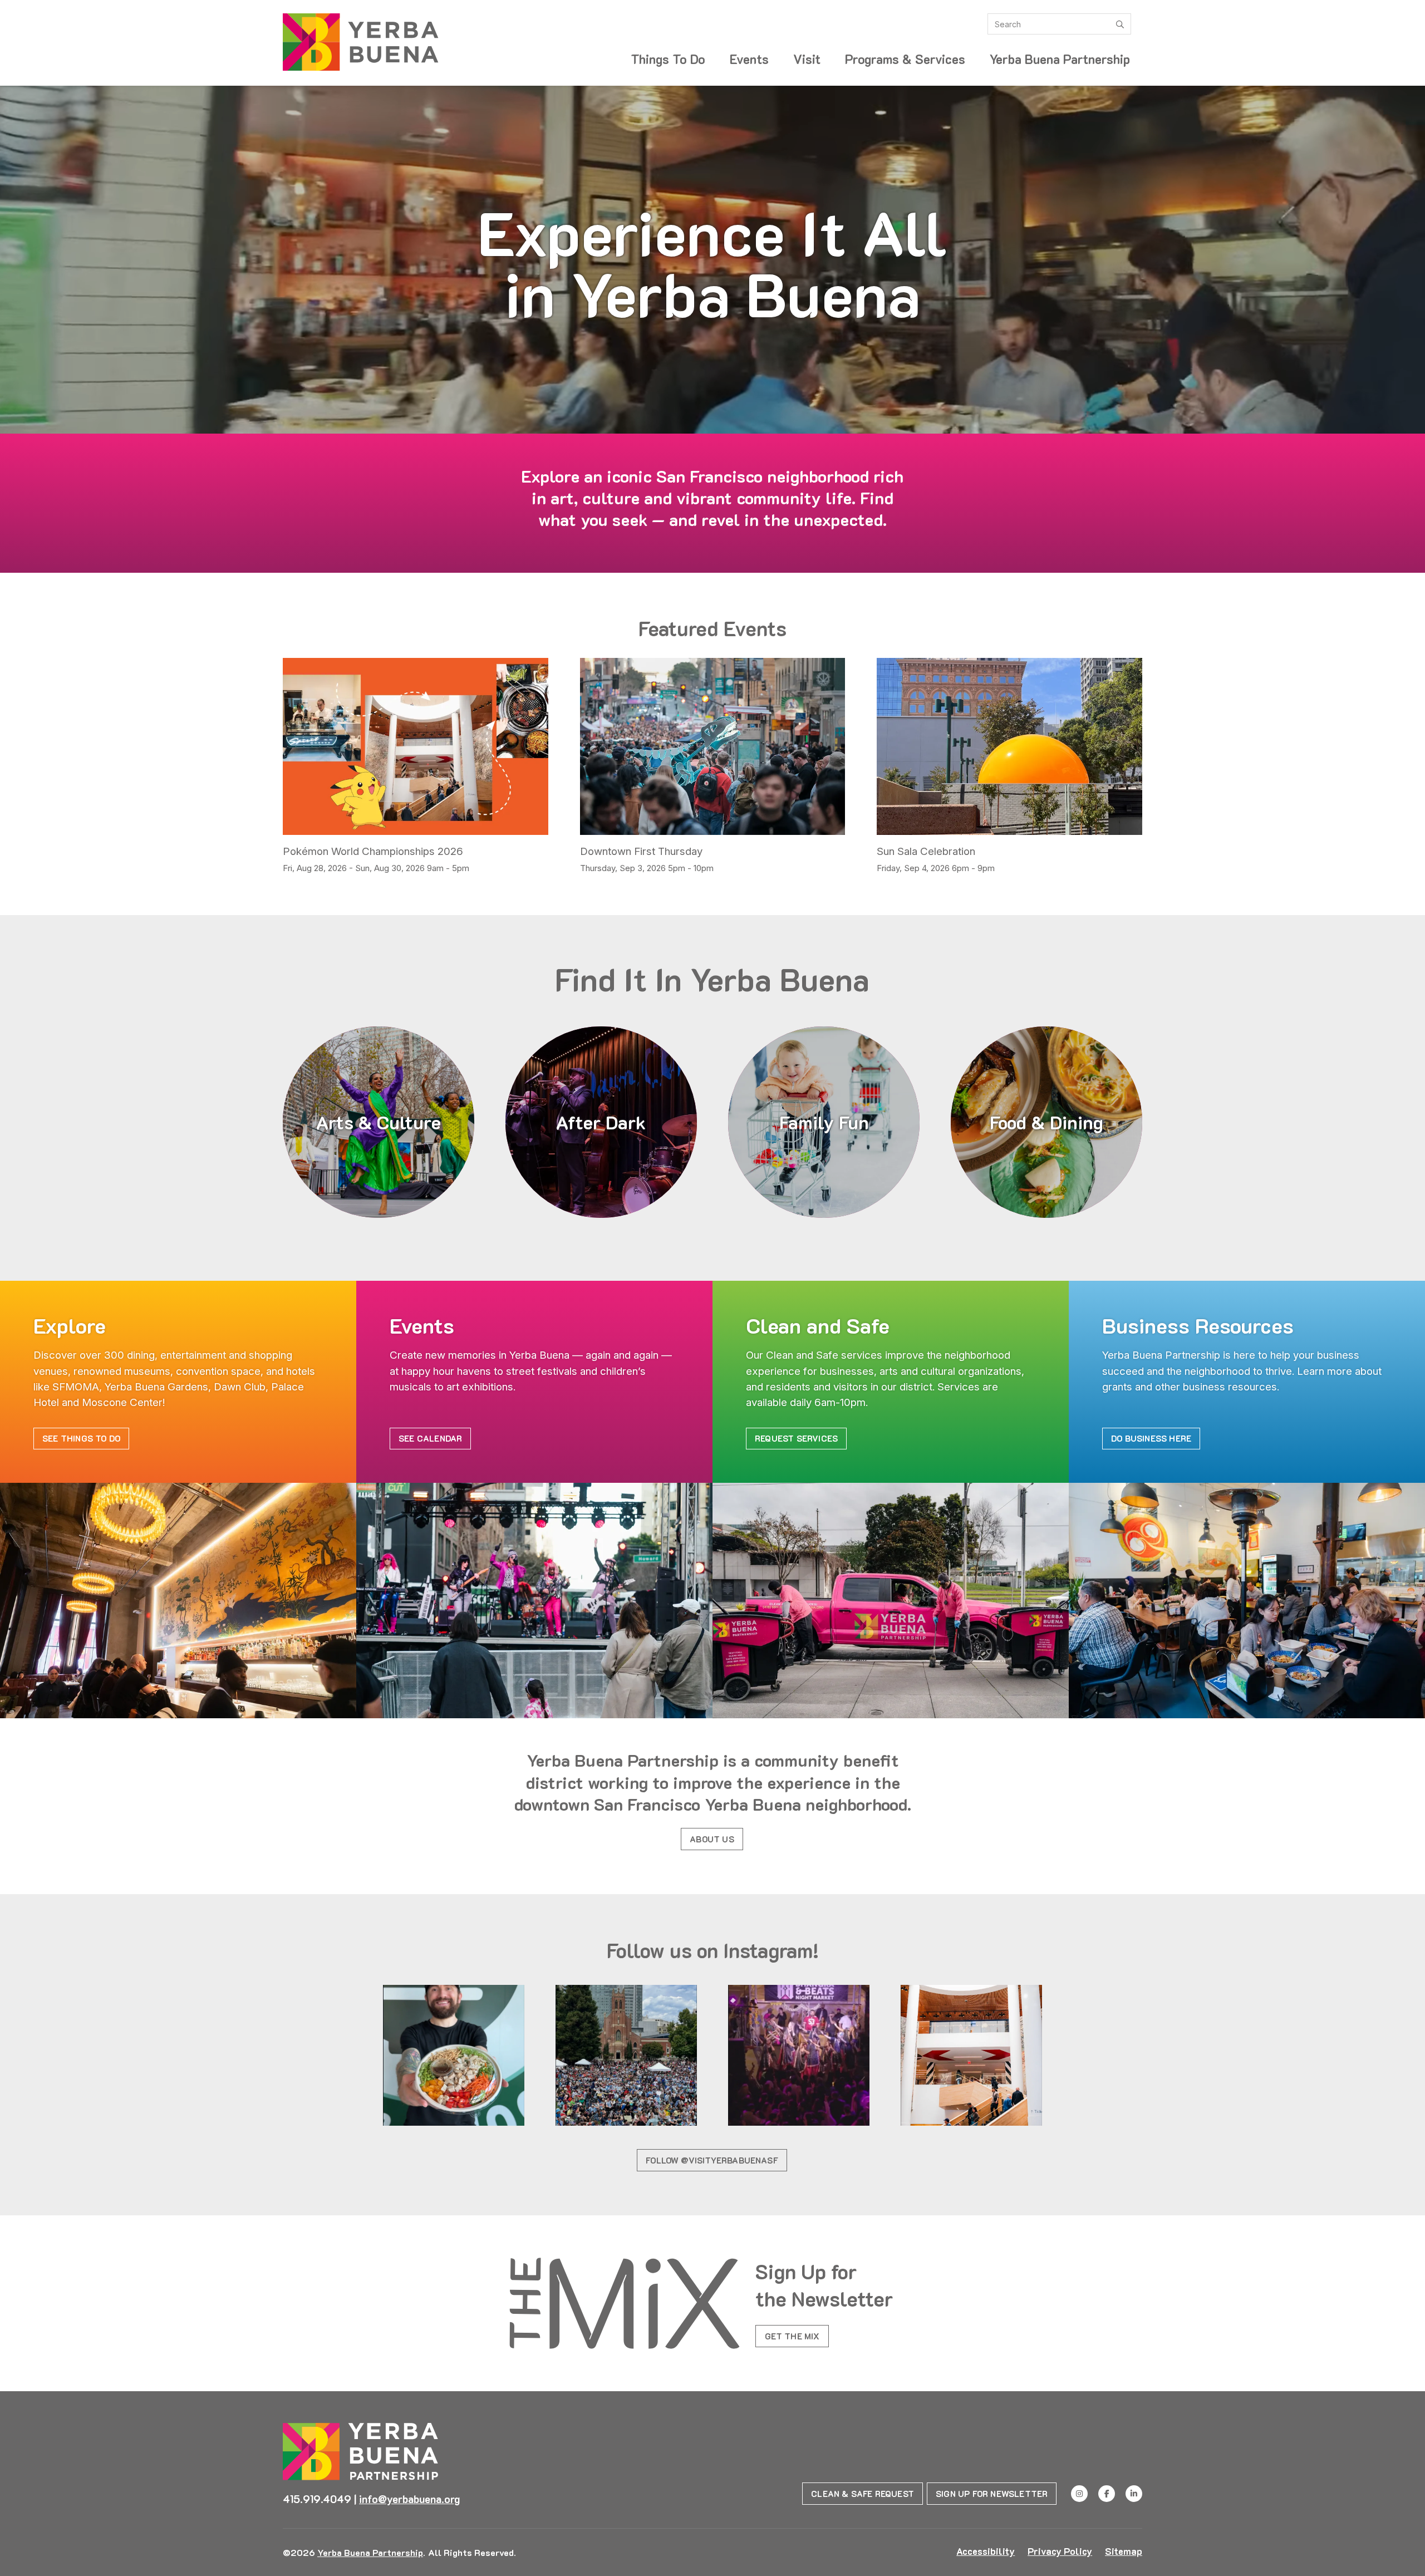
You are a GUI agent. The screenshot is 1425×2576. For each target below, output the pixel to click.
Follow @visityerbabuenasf (712, 2160)
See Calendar (430, 1438)
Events (749, 59)
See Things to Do (81, 1438)
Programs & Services (905, 59)
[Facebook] (1107, 2494)
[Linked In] (1134, 2494)
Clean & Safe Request (863, 2494)
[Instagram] (1079, 2494)
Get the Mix (792, 2336)
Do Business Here (1151, 1438)
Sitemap (1124, 2551)
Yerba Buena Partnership (1060, 59)
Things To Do (668, 59)
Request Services (796, 1438)
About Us (712, 1839)
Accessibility (986, 2551)
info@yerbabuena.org (409, 2499)
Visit (807, 59)
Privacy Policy (1060, 2551)
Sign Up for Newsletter (992, 2494)
